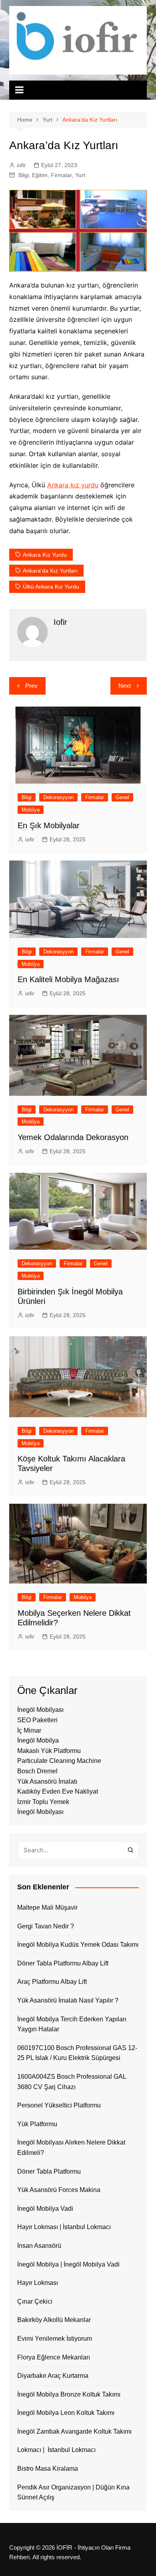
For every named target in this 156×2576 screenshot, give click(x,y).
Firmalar (61, 175)
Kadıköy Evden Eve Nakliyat (58, 1791)
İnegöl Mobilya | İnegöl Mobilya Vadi (68, 2264)
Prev (31, 686)
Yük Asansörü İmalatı (47, 1781)
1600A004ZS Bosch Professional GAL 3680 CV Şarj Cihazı (72, 2082)
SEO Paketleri (37, 1720)
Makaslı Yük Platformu (49, 1751)
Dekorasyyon (58, 797)
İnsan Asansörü (39, 2246)
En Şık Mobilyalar (49, 825)
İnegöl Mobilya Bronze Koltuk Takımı (69, 2394)
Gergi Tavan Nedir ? (46, 1926)
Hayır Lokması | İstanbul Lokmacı (64, 2227)
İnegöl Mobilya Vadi (45, 2209)
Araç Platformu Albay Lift (52, 1982)
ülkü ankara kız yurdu (51, 587)
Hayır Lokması (38, 2283)
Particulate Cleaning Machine (59, 1761)
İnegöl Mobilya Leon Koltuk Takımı (66, 2413)
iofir (21, 165)
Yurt (80, 175)
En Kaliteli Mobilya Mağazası (68, 979)
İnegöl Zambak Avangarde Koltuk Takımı (74, 2431)
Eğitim (40, 175)
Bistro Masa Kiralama (48, 2469)
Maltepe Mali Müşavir (47, 1907)
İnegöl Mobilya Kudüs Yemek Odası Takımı (78, 1945)
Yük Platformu (37, 2124)
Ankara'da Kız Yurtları (50, 571)
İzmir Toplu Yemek (43, 1802)
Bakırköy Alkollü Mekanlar (54, 2320)
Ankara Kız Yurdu (45, 555)
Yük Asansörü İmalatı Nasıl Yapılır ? (68, 2000)
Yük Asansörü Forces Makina (59, 2190)
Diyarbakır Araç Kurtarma (53, 2376)
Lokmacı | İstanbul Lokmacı (56, 2450)
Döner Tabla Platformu (49, 2171)
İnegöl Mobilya (38, 1740)
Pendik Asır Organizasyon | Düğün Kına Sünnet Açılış (73, 2492)
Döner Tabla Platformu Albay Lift (63, 1963)
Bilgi (24, 175)
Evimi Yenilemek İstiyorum (55, 2339)
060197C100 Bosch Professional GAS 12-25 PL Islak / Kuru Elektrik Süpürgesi (77, 2053)
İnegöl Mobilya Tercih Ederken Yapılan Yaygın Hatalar (72, 2024)
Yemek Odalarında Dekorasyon (73, 1137)
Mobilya (31, 810)
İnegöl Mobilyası (40, 1710)
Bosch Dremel (37, 1771)
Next (125, 686)
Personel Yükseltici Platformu (59, 2105)
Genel (122, 797)
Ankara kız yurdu (73, 485)
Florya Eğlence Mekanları (54, 2357)
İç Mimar (29, 1730)
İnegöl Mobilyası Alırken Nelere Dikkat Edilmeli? (71, 2148)
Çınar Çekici (35, 2301)
